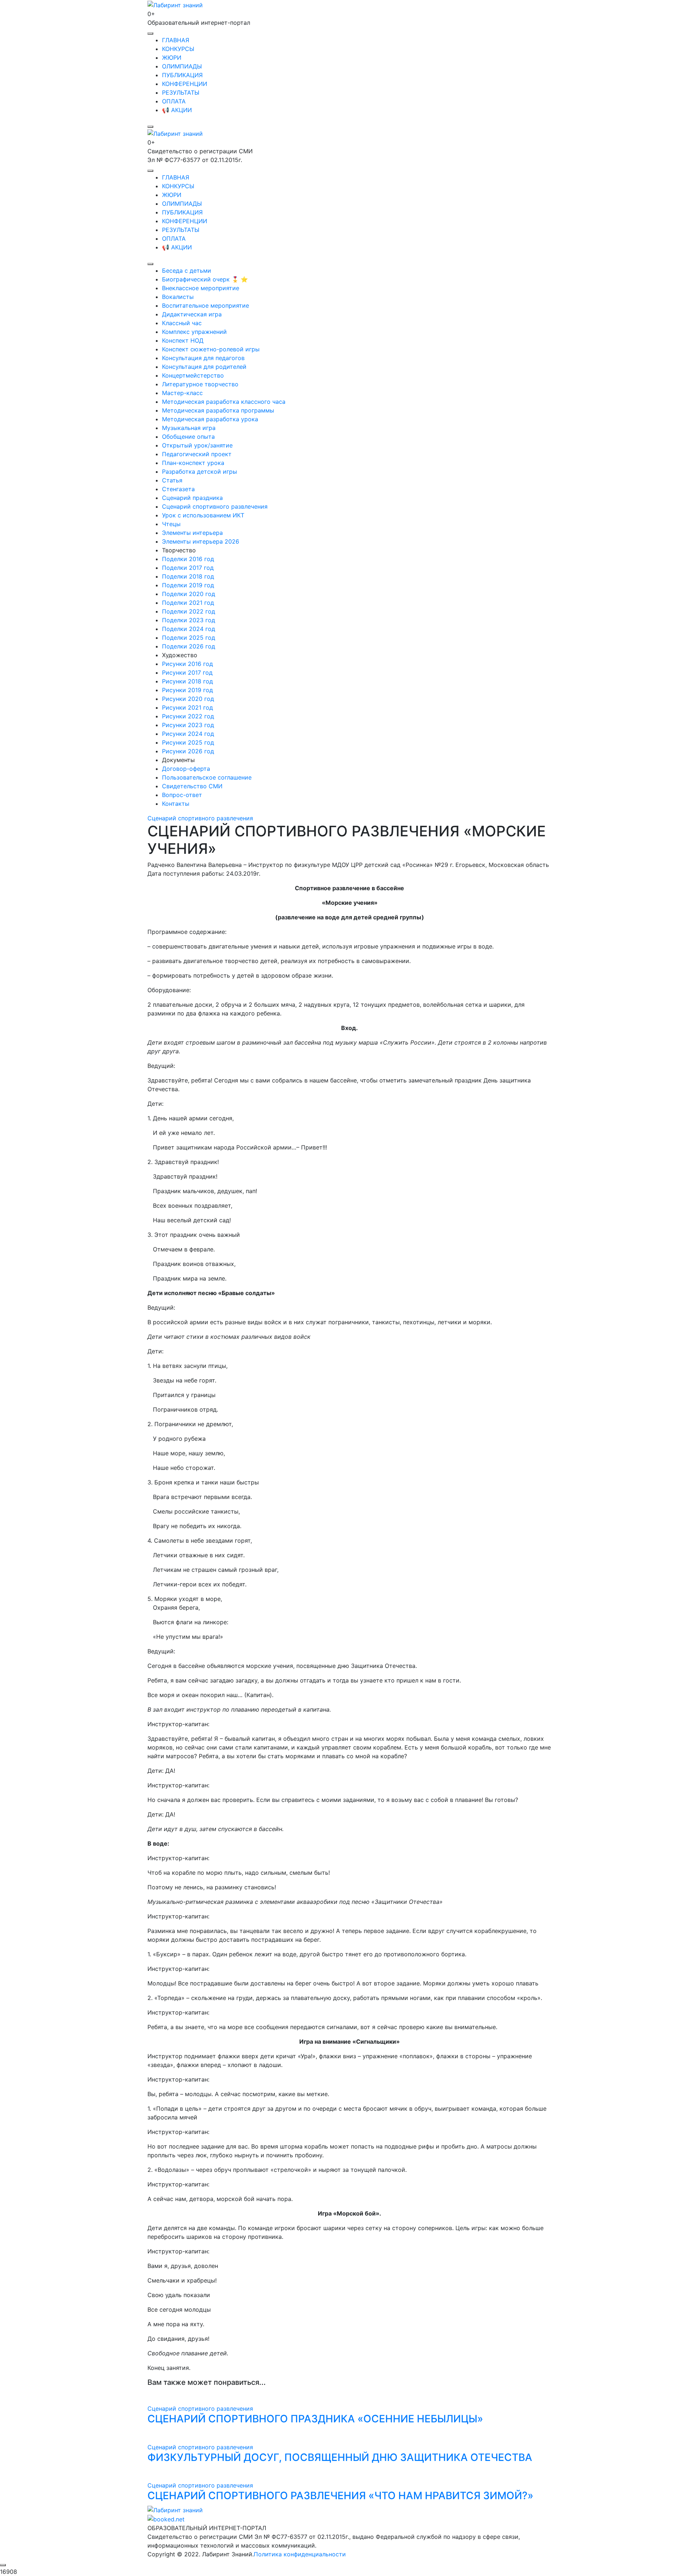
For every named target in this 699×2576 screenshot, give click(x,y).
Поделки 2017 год (188, 568)
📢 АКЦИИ (177, 110)
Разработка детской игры (200, 472)
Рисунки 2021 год (187, 707)
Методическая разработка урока (210, 419)
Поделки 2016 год (188, 559)
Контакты (176, 804)
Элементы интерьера (192, 533)
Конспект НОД (183, 340)
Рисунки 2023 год (188, 725)
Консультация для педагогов (203, 358)
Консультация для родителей (204, 367)
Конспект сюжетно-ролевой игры (211, 349)
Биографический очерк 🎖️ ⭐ (205, 279)
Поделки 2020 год (189, 594)
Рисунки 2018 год (187, 681)
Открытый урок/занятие (197, 445)
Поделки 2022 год (189, 611)
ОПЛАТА (174, 101)
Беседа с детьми (187, 271)
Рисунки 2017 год (187, 672)
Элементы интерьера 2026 (201, 541)
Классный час (182, 323)
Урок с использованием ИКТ (203, 515)
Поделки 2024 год (189, 629)
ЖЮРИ (172, 58)
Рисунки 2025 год (188, 742)
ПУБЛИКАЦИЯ (182, 75)
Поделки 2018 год (188, 576)
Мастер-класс (182, 393)
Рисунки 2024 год (188, 734)
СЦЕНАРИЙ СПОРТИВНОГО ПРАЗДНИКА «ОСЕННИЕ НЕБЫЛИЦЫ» (315, 2419)
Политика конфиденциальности (300, 2554)
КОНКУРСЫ (178, 49)
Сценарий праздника (192, 498)
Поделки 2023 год (189, 620)
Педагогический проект (197, 454)
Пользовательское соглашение (207, 777)
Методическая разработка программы (218, 410)
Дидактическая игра (192, 314)
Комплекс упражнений (194, 332)
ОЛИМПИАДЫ (182, 66)
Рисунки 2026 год (188, 751)
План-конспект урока (193, 463)
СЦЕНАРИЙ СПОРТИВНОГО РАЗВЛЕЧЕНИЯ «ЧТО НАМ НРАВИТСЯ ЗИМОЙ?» (340, 2496)
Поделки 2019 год (188, 585)
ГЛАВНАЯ (176, 40)
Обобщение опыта (188, 437)
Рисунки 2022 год (188, 716)
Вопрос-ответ (182, 795)
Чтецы (171, 524)
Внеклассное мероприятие (201, 288)
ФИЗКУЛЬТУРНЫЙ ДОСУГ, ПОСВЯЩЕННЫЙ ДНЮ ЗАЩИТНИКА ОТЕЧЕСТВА (340, 2457)
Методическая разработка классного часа (224, 402)
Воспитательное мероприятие (206, 305)
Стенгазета (178, 489)
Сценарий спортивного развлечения (215, 506)
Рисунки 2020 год (188, 699)
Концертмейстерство (193, 375)
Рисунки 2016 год (187, 664)
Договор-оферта (186, 769)
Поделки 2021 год (188, 603)
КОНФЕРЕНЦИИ (185, 84)
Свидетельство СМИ (192, 786)
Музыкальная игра (189, 428)
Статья (172, 480)
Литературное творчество (200, 384)
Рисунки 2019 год (187, 690)
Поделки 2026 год (189, 646)
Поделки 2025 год (189, 638)
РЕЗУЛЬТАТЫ (181, 92)
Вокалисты (178, 297)
